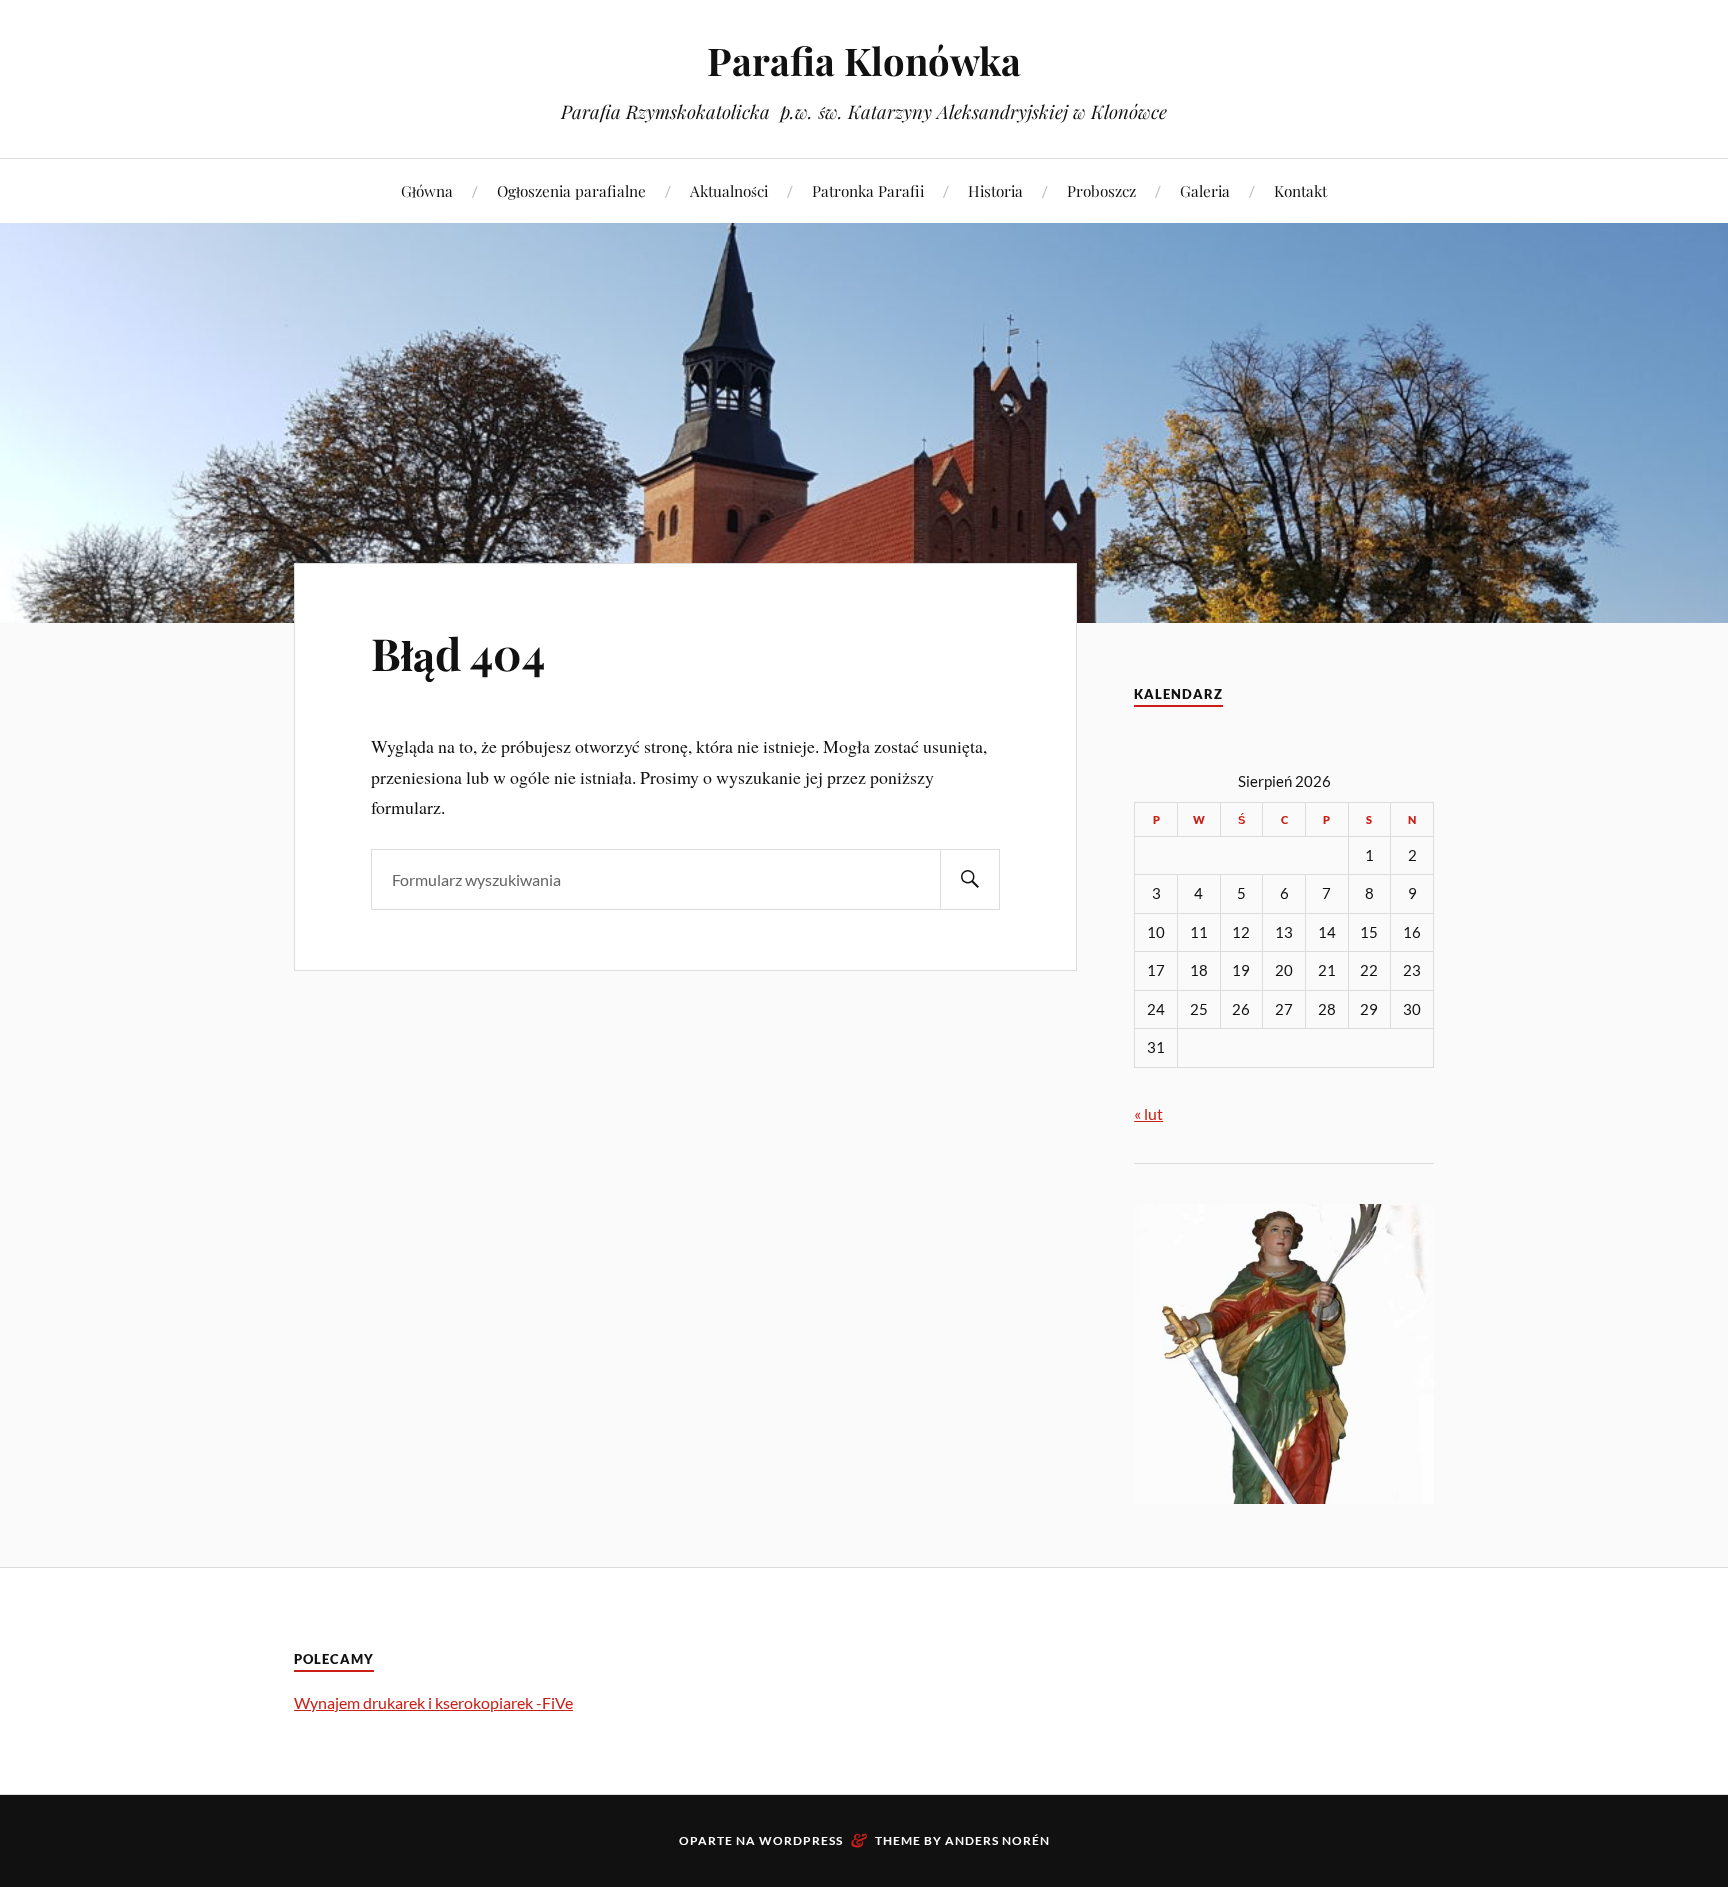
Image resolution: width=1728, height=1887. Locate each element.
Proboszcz (1101, 190)
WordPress (801, 1840)
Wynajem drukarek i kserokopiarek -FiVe (433, 1702)
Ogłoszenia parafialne (571, 190)
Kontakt (1300, 190)
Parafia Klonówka (864, 60)
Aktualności (729, 190)
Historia (995, 190)
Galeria (1205, 190)
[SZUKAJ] (970, 879)
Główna (427, 190)
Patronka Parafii (868, 190)
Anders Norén (997, 1840)
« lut (1148, 1113)
